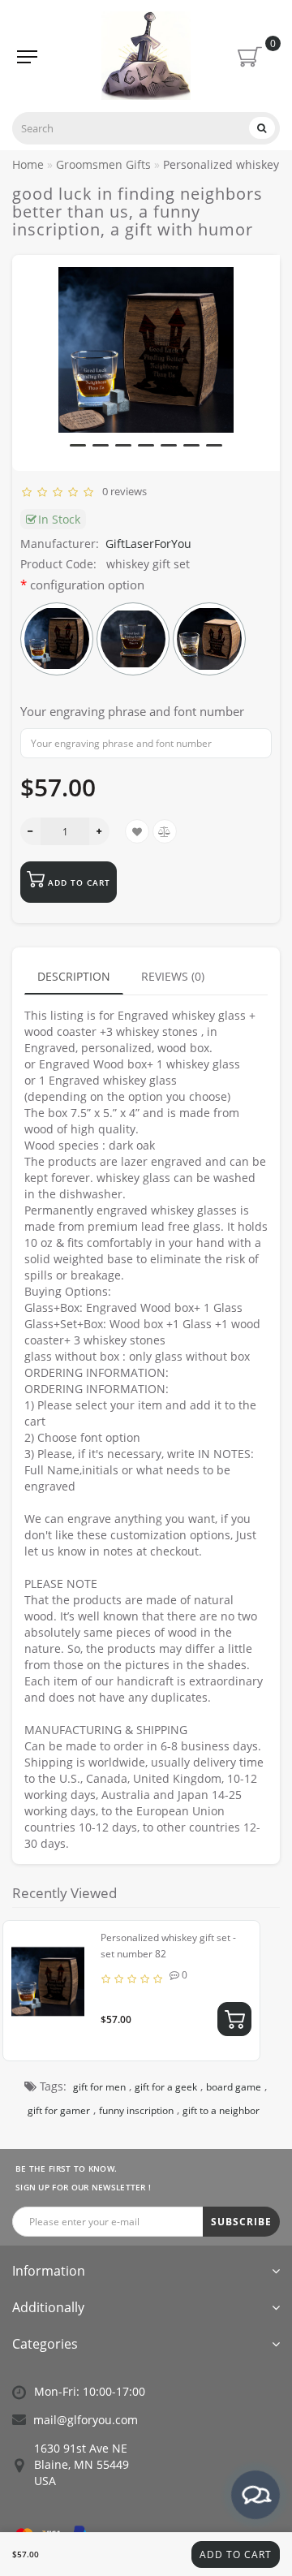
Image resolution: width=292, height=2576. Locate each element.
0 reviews (122, 491)
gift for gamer (59, 2110)
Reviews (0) (173, 976)
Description (74, 976)
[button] (78, 445)
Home (28, 164)
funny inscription (136, 2110)
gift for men (99, 2087)
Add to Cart (236, 2554)
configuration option (87, 585)
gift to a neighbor (221, 2110)
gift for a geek (166, 2087)
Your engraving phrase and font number (132, 711)
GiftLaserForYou (148, 544)
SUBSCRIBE (241, 2222)
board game (234, 2087)
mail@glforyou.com (86, 2420)
